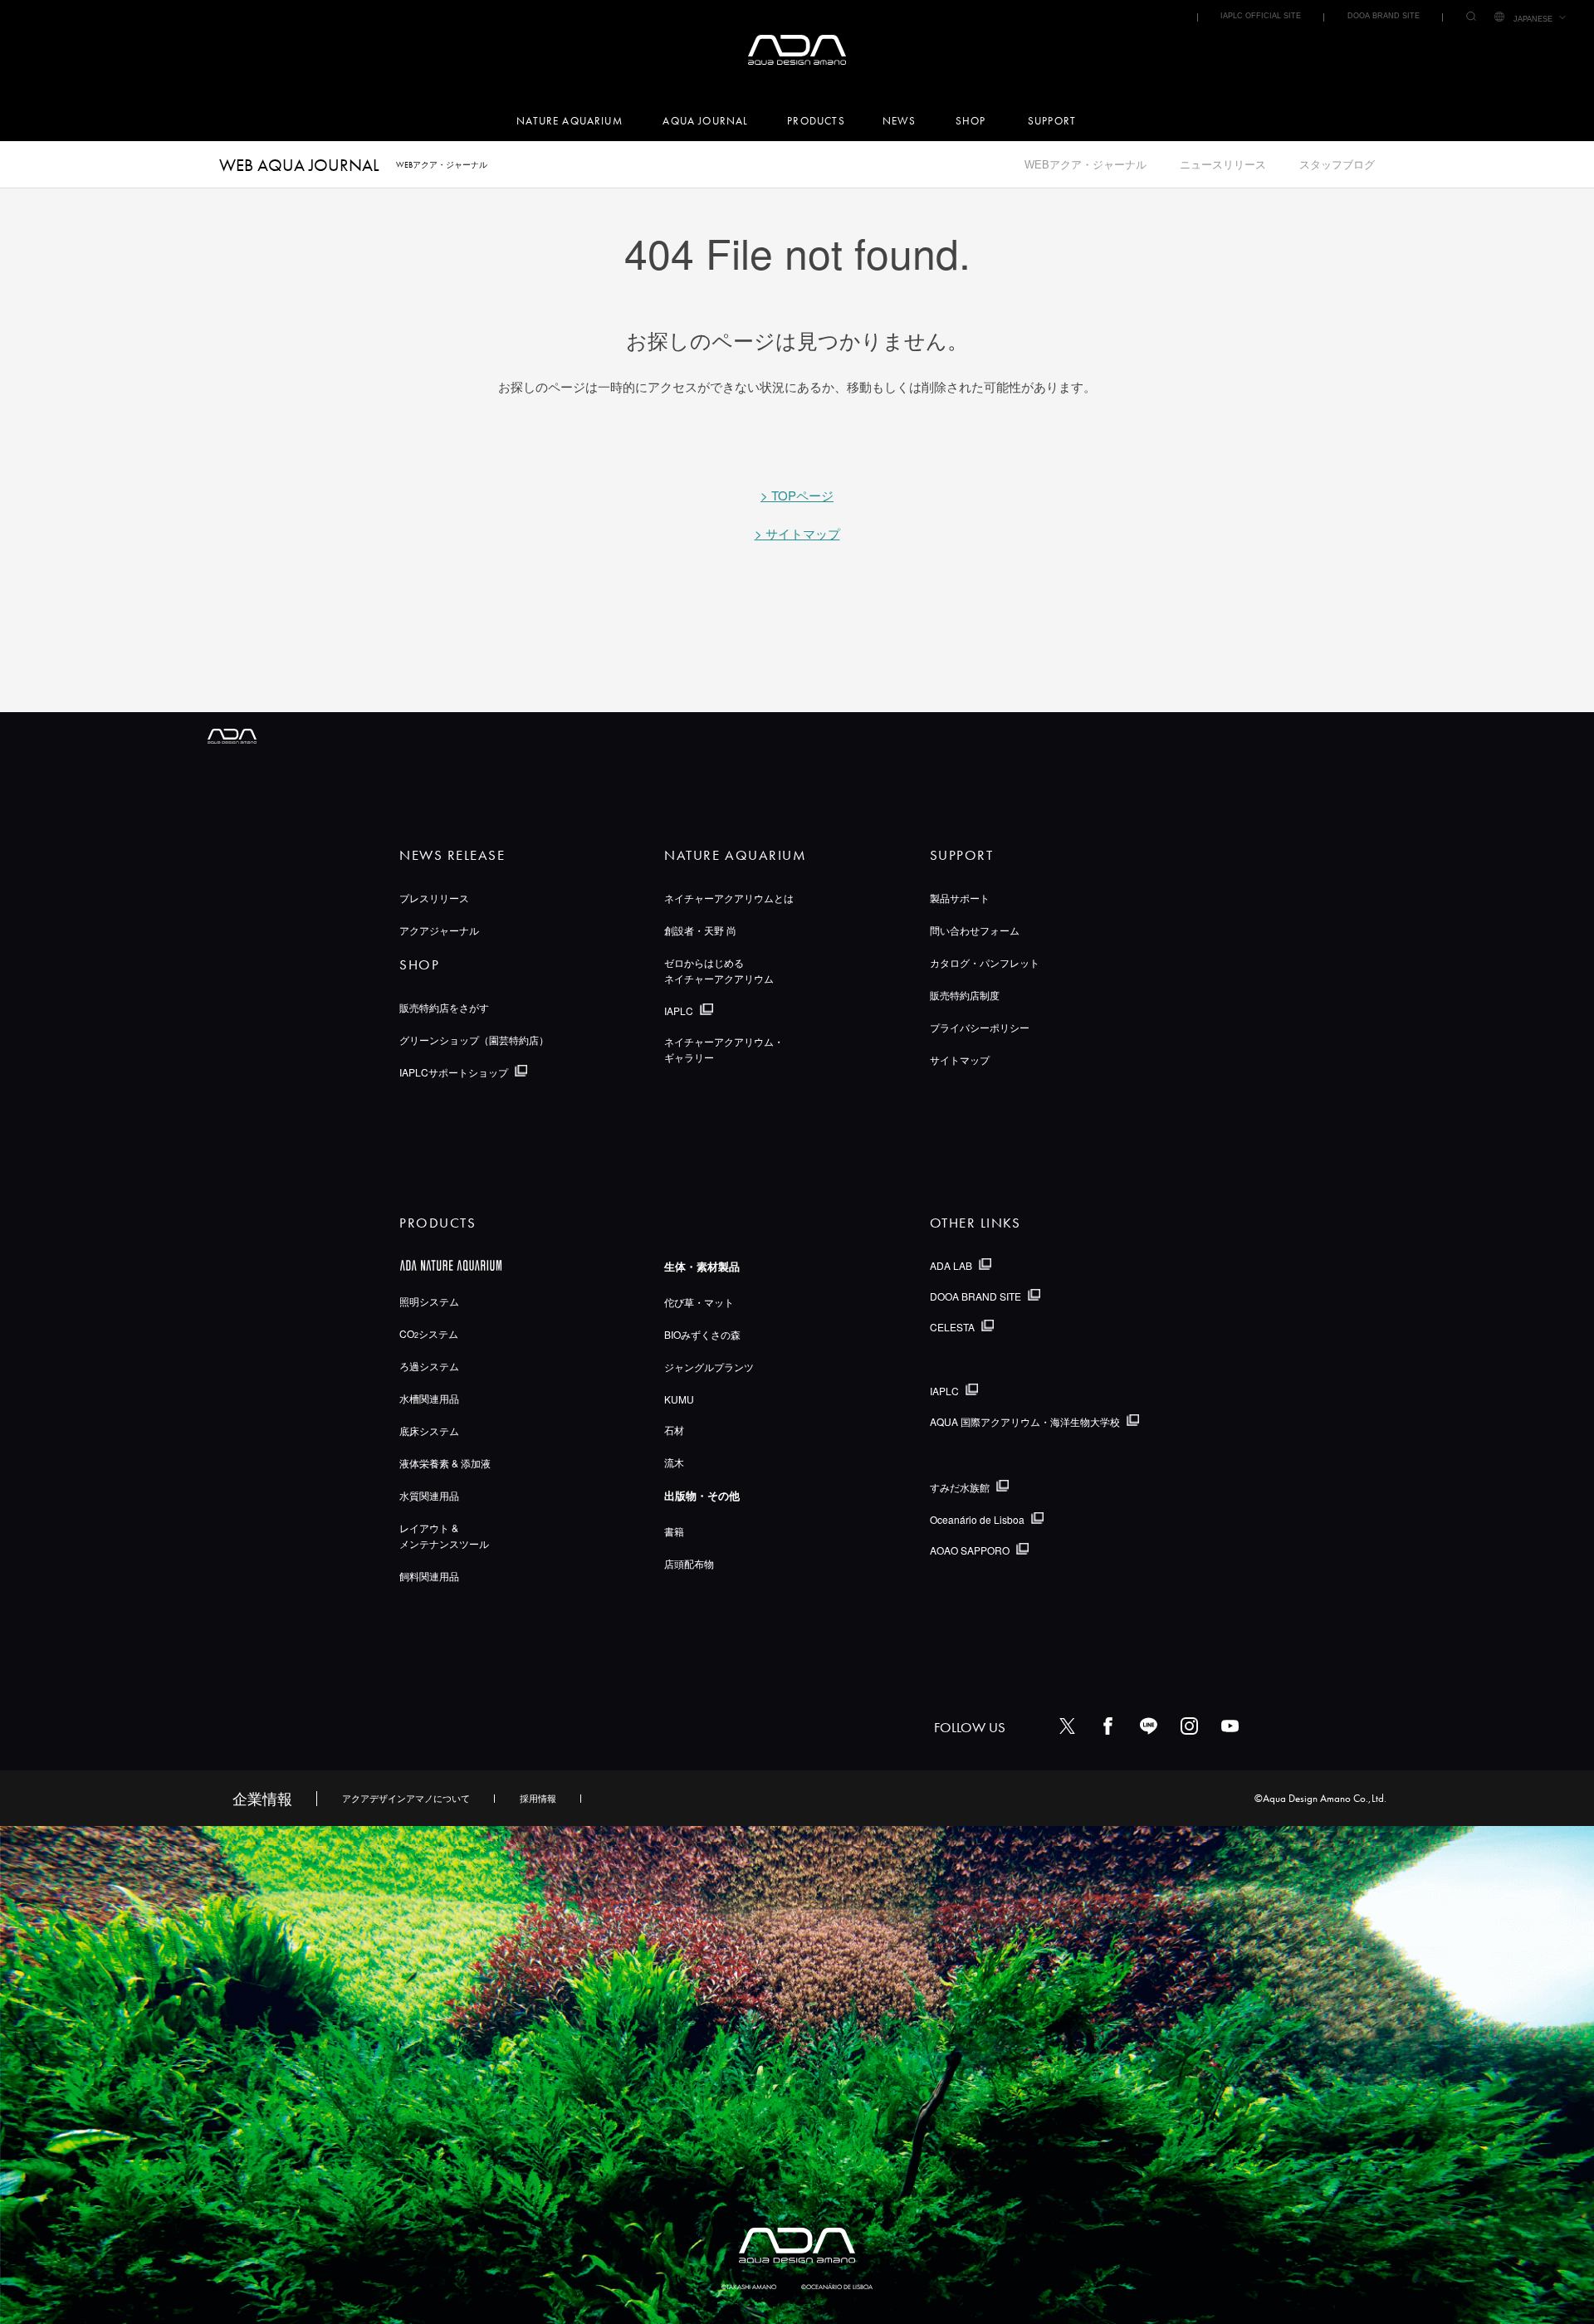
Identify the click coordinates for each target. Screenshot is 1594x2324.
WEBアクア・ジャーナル (1085, 165)
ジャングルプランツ (709, 1367)
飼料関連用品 (429, 1576)
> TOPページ (797, 495)
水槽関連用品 (429, 1398)
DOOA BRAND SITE (1384, 16)
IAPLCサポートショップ (454, 1072)
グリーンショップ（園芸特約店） (474, 1040)
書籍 (674, 1531)
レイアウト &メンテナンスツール (444, 1535)
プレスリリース (434, 898)
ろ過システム (429, 1366)
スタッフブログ (1337, 165)
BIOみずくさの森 (702, 1334)
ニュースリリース (1223, 165)
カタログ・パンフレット (985, 962)
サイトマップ (960, 1059)
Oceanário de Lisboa (977, 1519)
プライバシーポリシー (980, 1027)
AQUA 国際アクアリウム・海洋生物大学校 (1025, 1421)
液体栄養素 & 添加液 (445, 1463)
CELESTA (952, 1327)
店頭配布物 (689, 1563)
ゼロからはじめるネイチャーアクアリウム (719, 970)
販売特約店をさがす (444, 1007)
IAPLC (679, 1011)
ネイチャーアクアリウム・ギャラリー (724, 1049)
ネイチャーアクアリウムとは (729, 898)
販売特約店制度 (965, 995)
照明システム (429, 1301)
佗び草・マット (699, 1302)
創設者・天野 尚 (700, 930)
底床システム (429, 1431)
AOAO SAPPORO (970, 1550)
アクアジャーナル (439, 930)
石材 (674, 1430)
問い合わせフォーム (975, 930)
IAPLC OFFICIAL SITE (1261, 16)
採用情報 (538, 1798)
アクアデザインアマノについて (406, 1798)
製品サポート (960, 898)
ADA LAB (951, 1265)
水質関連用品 (429, 1495)
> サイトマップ (797, 533)
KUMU (679, 1399)
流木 (674, 1462)
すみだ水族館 (960, 1487)
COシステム (429, 1333)
